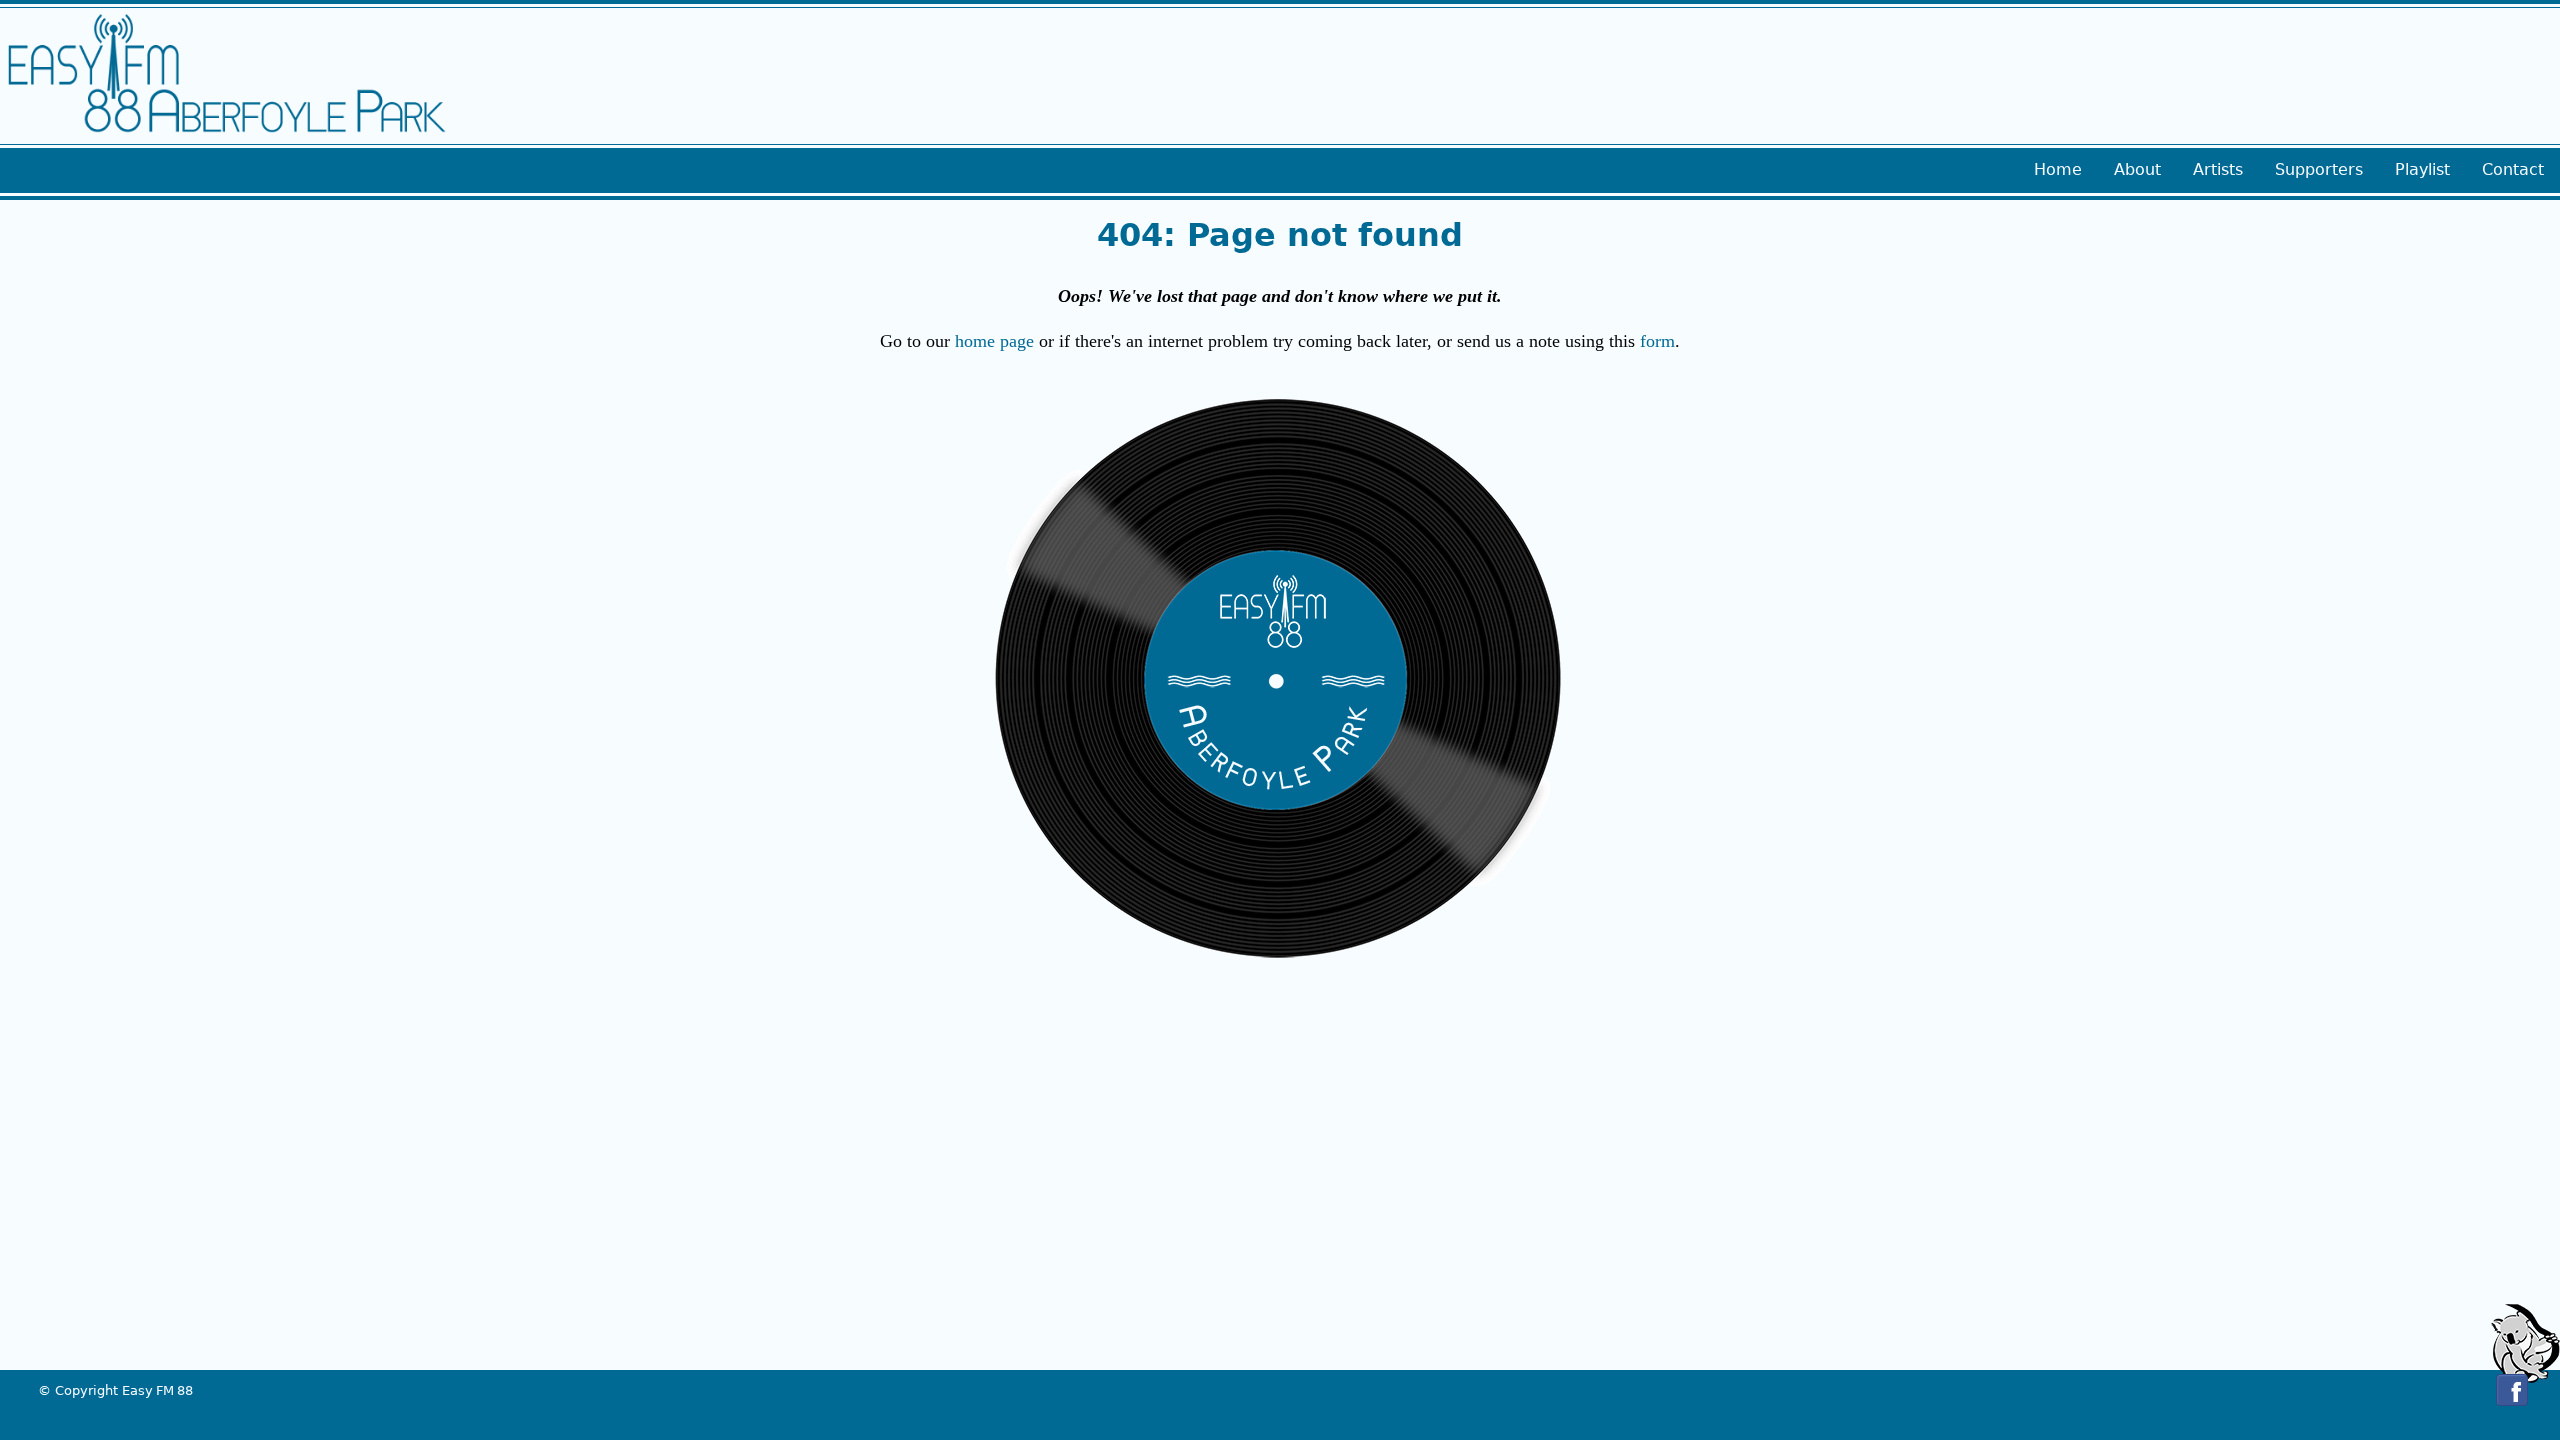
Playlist (2422, 169)
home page (994, 341)
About (2137, 169)
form (1657, 341)
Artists (2218, 169)
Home (2058, 169)
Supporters (2319, 169)
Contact (2513, 169)
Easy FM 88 (157, 1390)
